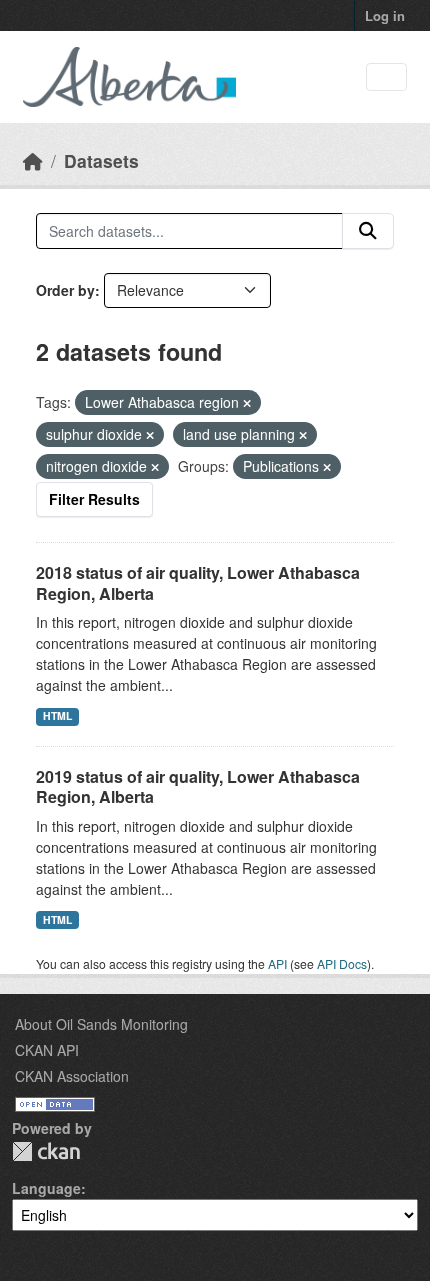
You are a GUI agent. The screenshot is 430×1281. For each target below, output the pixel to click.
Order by (65, 290)
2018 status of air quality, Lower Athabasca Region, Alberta (198, 583)
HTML (57, 715)
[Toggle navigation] (386, 77)
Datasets (101, 160)
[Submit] (368, 231)
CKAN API (47, 1050)
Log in (385, 15)
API (277, 963)
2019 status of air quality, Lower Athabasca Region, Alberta (198, 787)
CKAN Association (72, 1076)
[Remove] (247, 403)
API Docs (342, 963)
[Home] (33, 160)
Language (46, 1188)
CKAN (46, 1151)
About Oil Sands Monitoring (101, 1024)
